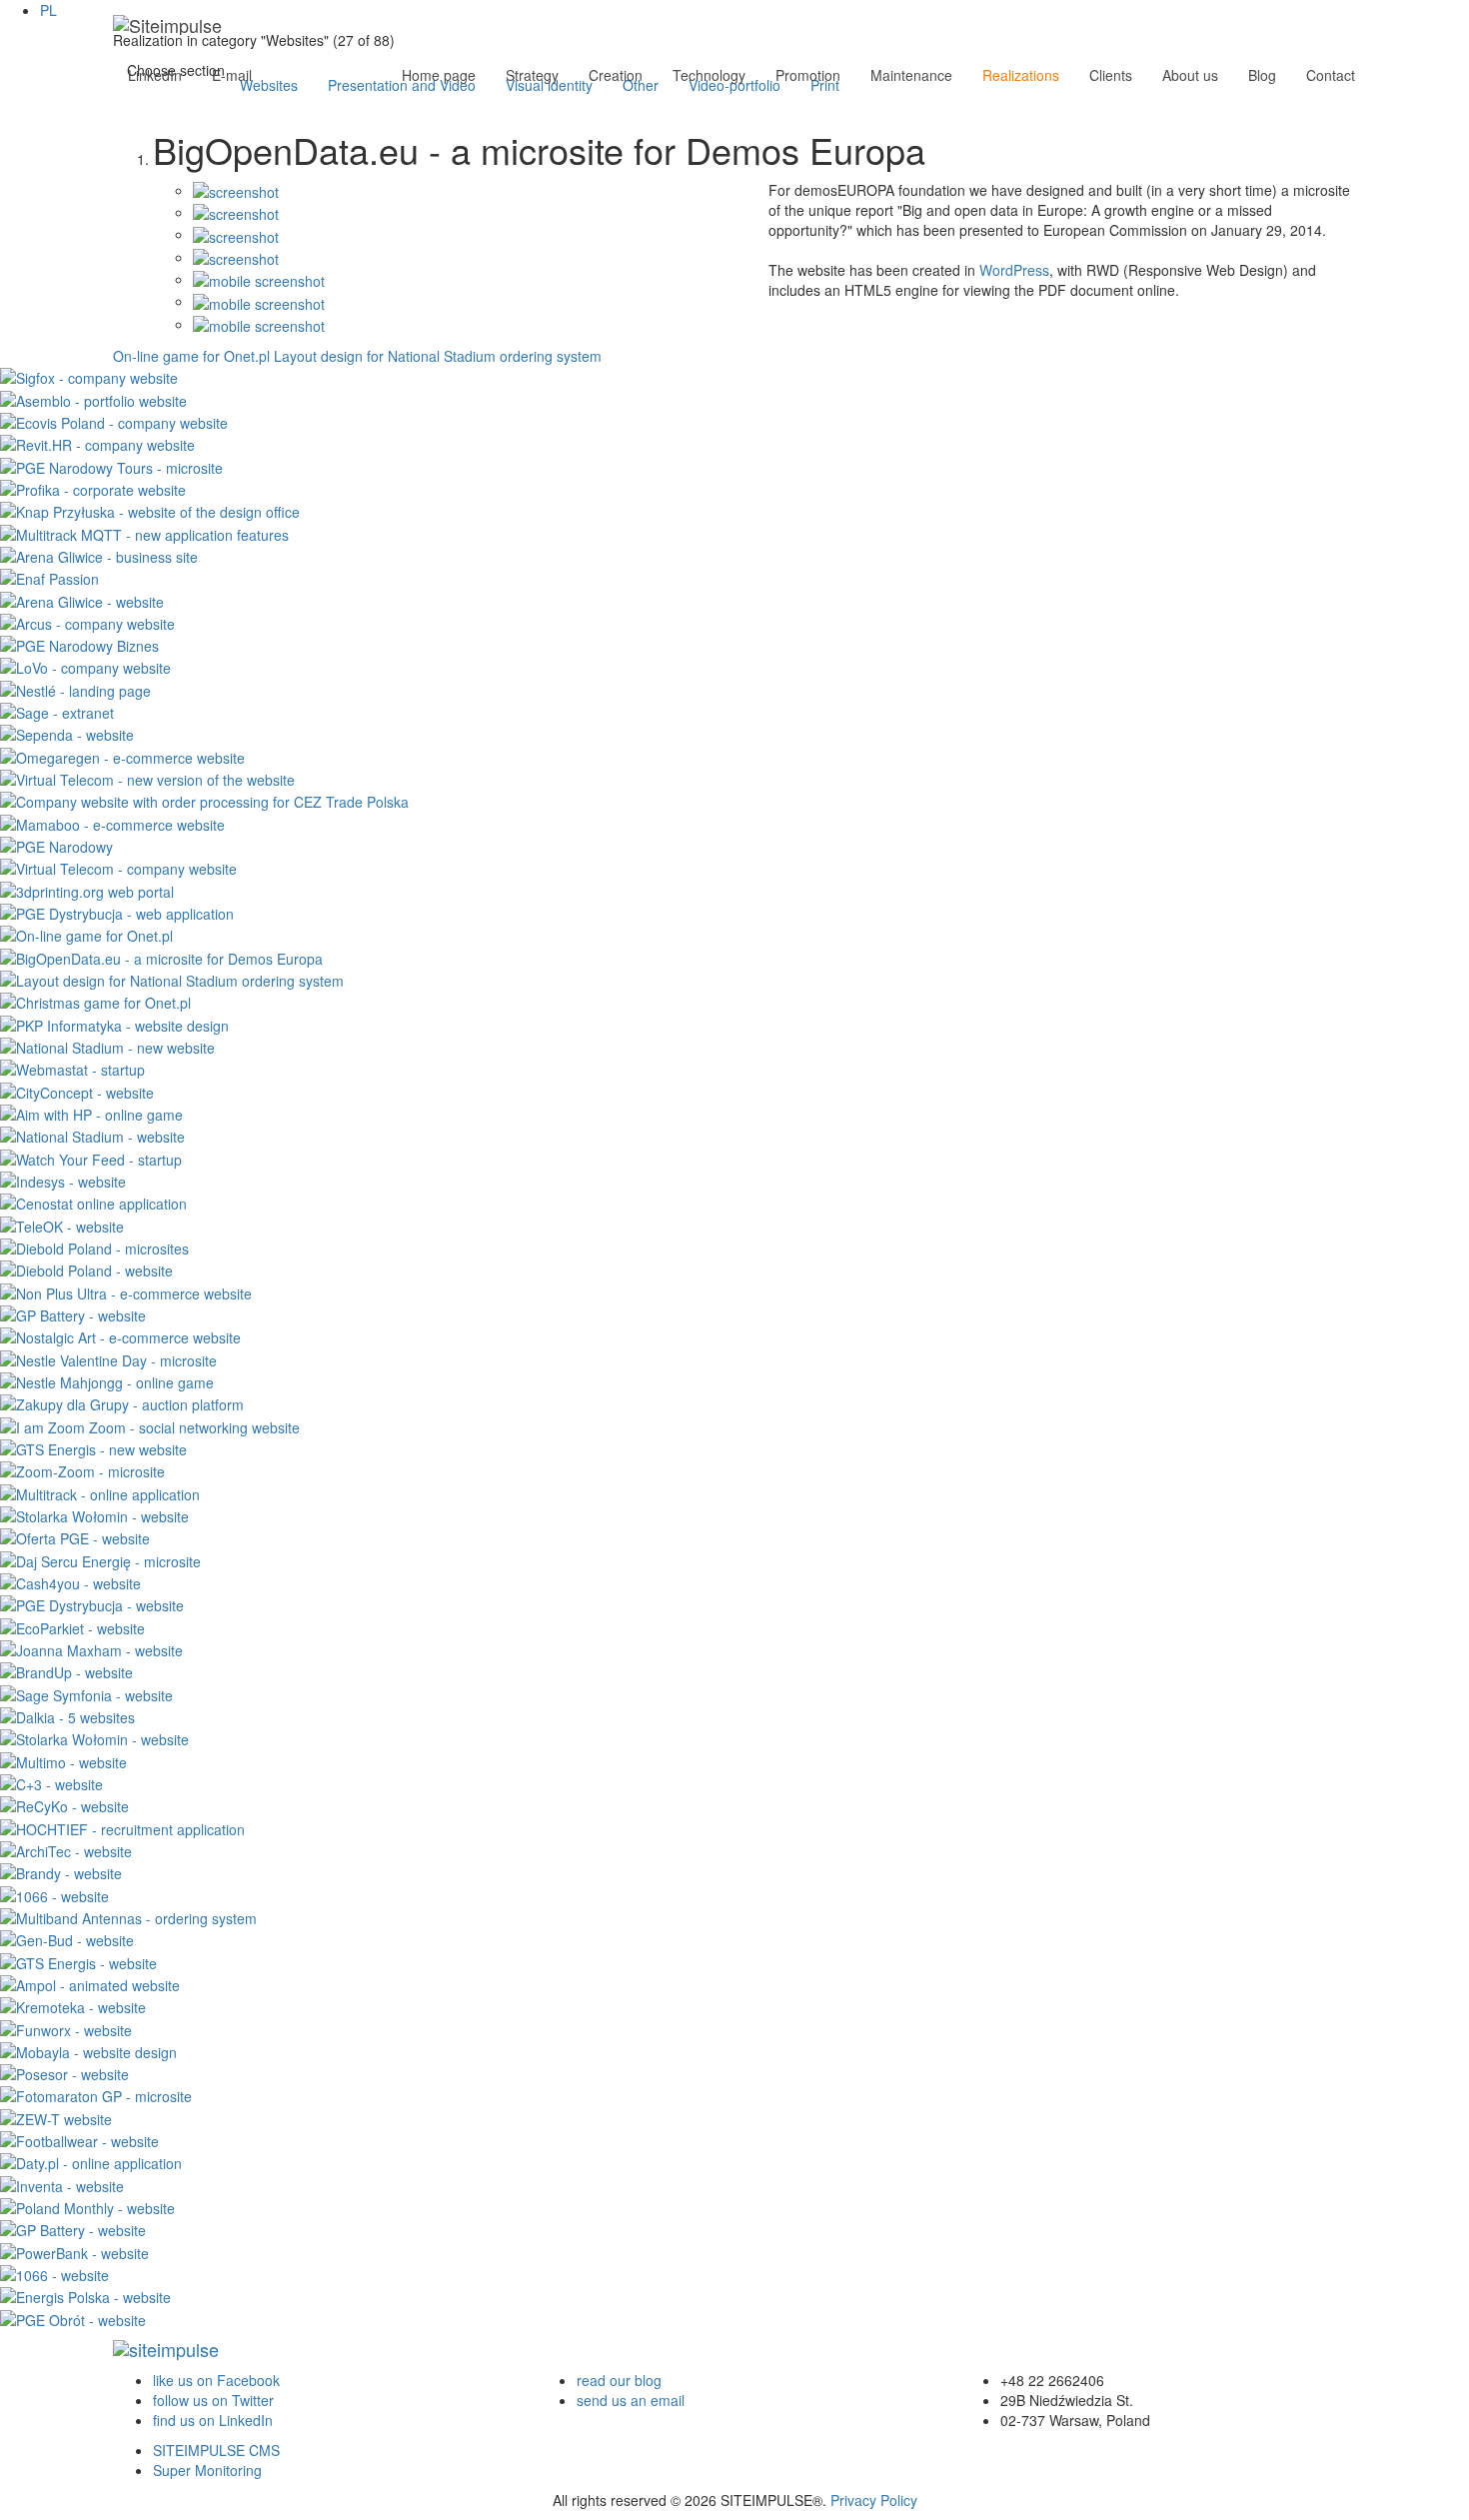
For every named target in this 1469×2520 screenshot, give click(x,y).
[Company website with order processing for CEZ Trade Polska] (204, 800)
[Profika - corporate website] (93, 488)
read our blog (619, 2380)
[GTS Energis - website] (78, 1960)
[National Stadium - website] (92, 1135)
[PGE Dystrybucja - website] (92, 1603)
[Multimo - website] (63, 1759)
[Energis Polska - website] (85, 2295)
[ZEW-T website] (56, 2116)
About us (1190, 75)
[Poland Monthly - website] (87, 2206)
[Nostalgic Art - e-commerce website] (120, 1335)
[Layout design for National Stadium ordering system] (172, 979)
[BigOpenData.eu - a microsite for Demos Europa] (161, 956)
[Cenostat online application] (93, 1202)
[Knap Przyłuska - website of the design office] (150, 510)
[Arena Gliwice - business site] (99, 555)
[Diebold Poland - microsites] (94, 1247)
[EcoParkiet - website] (72, 1625)
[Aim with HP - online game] (91, 1113)
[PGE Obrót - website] (73, 2317)
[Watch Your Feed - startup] (91, 1157)
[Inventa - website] (62, 2183)
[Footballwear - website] (79, 2139)
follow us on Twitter (213, 2400)
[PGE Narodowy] (56, 845)
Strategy (532, 75)
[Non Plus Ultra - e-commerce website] (126, 1290)
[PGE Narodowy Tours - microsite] (111, 465)
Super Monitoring (207, 2470)
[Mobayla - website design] (88, 2050)
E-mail (232, 75)
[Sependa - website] (67, 733)
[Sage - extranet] (57, 711)
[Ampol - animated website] (90, 1983)
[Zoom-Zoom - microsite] (82, 1469)
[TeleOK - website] (62, 1224)
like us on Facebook (216, 2380)
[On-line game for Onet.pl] (86, 934)
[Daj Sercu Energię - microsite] (100, 1558)
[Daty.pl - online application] (91, 2161)
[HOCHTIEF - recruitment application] (122, 1826)
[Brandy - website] (61, 1871)
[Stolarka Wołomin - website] (94, 1514)
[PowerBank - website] (74, 2250)
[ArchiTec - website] (66, 1849)
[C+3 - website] (51, 1782)
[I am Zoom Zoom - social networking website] (150, 1424)
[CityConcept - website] (77, 1090)
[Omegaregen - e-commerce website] (122, 755)
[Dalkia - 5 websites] (67, 1715)
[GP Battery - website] (73, 1313)
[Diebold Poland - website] (86, 1268)
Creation (616, 75)
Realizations (1021, 75)
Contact (1331, 75)
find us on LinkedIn (213, 2420)
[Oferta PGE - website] (75, 1536)
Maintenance (911, 75)
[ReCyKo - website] (64, 1804)
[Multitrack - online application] (100, 1491)
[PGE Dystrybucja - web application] (117, 912)
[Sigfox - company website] (89, 376)
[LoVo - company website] (85, 666)
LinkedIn (155, 75)
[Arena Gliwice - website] (82, 599)
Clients (1111, 75)
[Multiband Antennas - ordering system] (128, 1916)
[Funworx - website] (66, 2027)
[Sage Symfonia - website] (86, 1692)
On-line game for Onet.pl (191, 356)
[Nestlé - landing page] (75, 688)
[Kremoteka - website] (73, 2005)
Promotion (808, 75)
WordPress (1014, 270)
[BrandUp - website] (66, 1670)
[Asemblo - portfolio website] (93, 398)
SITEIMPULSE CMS (216, 2450)
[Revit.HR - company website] (97, 443)
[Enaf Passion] (49, 577)
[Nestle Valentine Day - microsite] (108, 1357)
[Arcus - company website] (87, 622)
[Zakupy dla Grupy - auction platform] (122, 1402)
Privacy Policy (874, 2500)
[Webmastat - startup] (72, 1068)
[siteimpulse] (167, 25)
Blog (1262, 75)
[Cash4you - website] (70, 1581)
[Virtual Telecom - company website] (118, 867)
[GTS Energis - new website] (93, 1447)
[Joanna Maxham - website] (91, 1648)
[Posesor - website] (64, 2072)
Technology (709, 75)
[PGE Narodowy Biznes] (79, 644)
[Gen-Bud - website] (67, 1938)
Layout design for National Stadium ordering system (438, 356)
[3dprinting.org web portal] (87, 889)
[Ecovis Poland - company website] (114, 421)
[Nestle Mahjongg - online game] (107, 1380)
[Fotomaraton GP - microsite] (96, 2094)
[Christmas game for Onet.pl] (95, 1001)
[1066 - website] (54, 1893)
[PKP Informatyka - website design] (114, 1023)
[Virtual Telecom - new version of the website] (147, 778)
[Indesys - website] (63, 1180)
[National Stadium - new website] (107, 1046)
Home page (439, 75)
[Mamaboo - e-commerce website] (112, 822)
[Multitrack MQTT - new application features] (144, 532)
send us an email (631, 2400)
